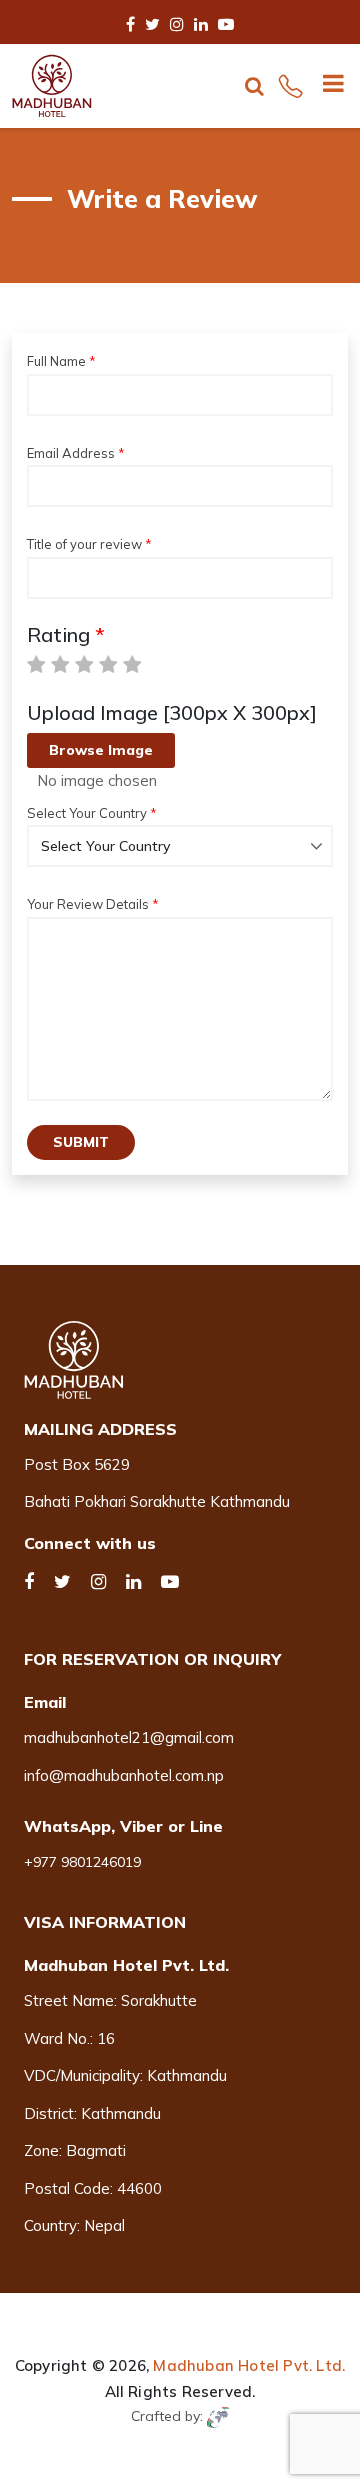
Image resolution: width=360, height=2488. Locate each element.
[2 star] (60, 665)
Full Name (56, 361)
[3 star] (84, 665)
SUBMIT (81, 1142)
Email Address (71, 453)
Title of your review (84, 544)
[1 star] (36, 665)
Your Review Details (88, 904)
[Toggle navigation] (325, 86)
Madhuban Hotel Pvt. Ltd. (249, 2365)
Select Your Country (87, 813)
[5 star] (132, 665)
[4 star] (108, 665)
